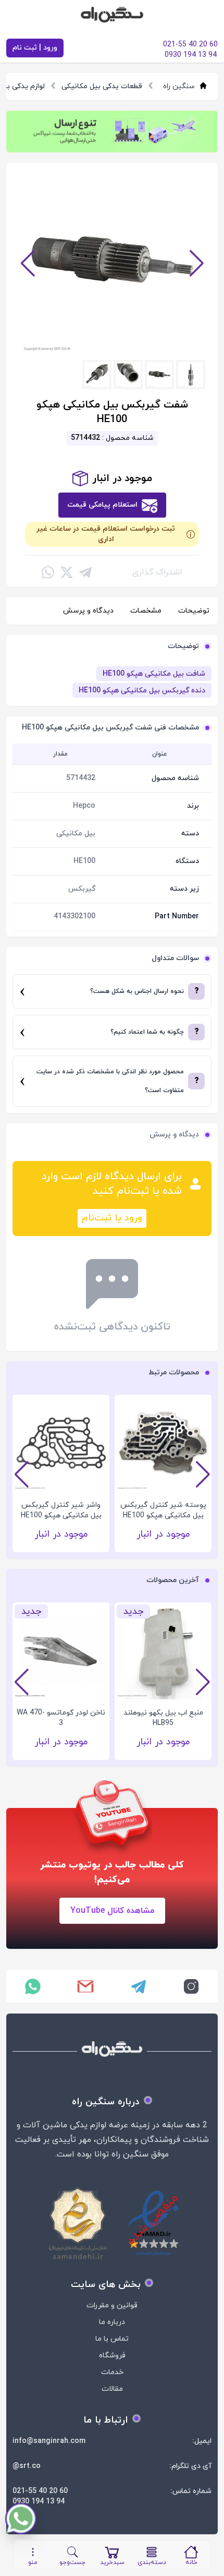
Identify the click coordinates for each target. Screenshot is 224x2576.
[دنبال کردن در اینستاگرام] (192, 1986)
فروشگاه (112, 2356)
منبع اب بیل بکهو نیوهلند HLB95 (163, 1718)
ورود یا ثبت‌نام (112, 1218)
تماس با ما (112, 2339)
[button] (28, 263)
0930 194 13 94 (39, 2502)
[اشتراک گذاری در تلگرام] (85, 572)
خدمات (112, 2372)
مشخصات (146, 611)
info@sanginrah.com (49, 2441)
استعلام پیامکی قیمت (102, 505)
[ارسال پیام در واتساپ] (33, 1986)
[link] (112, 131)
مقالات (112, 2389)
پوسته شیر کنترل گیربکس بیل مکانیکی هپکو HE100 (163, 1510)
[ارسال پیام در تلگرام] (139, 1986)
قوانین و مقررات (112, 2305)
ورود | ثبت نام (35, 48)
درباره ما (112, 2322)
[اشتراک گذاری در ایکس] (67, 572)
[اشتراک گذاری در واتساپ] (48, 572)
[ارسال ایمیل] (86, 1986)
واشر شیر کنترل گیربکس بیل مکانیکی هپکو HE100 (61, 1510)
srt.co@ (27, 2466)
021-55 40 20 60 (40, 2491)
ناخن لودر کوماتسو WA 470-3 (61, 1718)
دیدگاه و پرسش (88, 611)
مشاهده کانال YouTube (112, 1911)
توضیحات (194, 611)
